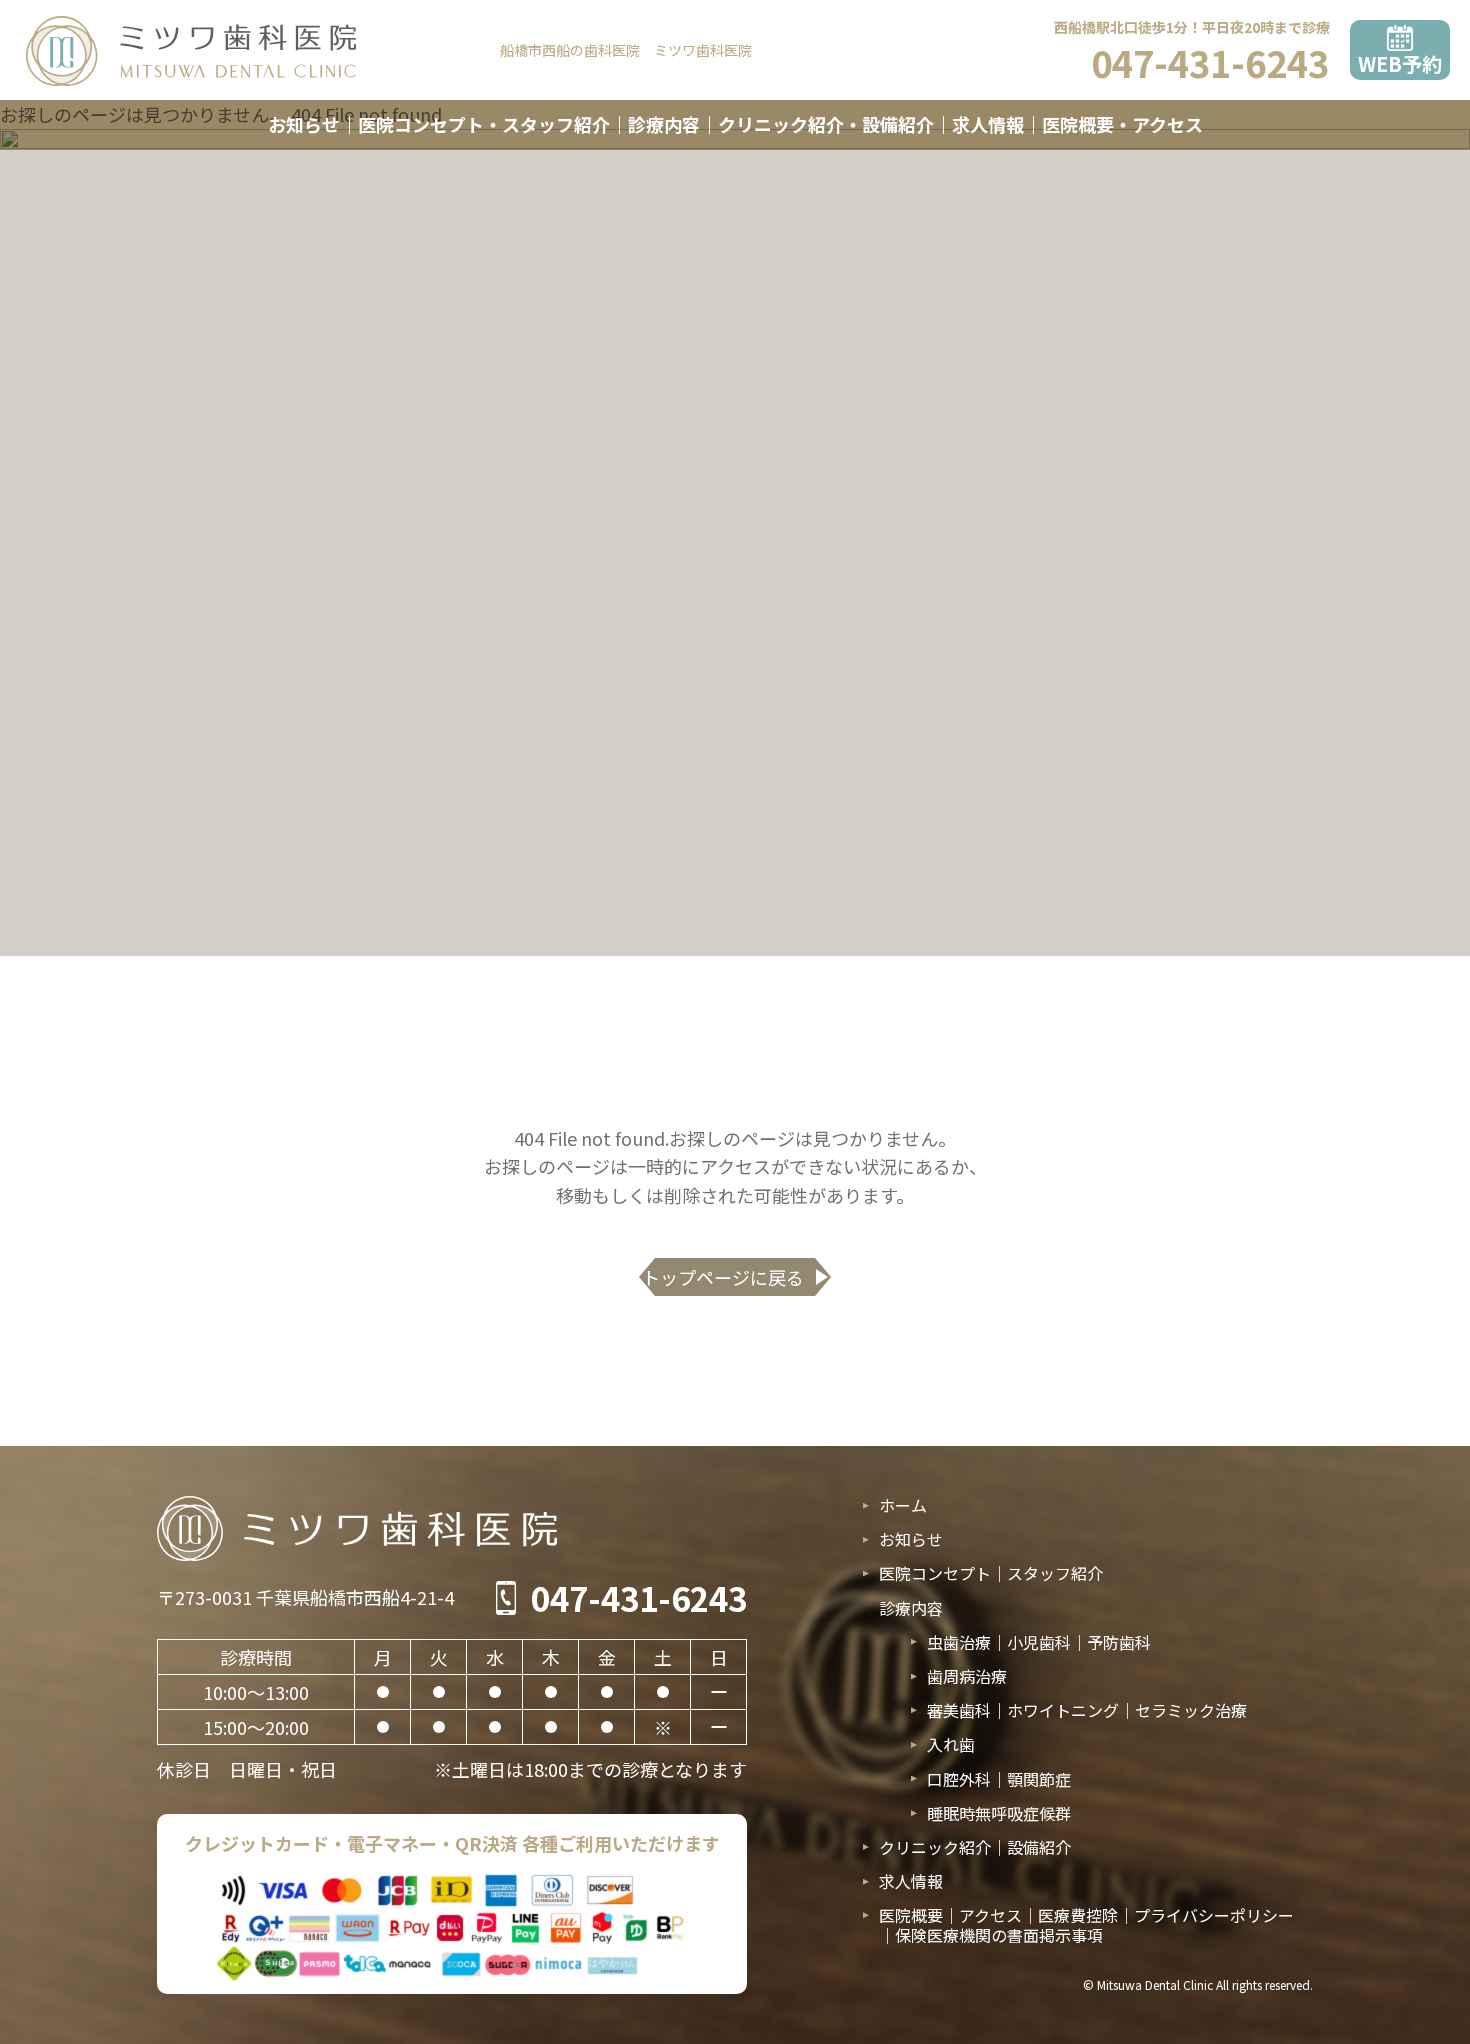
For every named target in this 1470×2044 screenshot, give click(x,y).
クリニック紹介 (935, 1847)
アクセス (990, 1915)
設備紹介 (1039, 1847)
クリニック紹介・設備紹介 (826, 124)
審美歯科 (959, 1710)
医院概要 (911, 1915)
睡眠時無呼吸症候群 (999, 1813)
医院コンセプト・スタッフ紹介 (484, 124)
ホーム (903, 1505)
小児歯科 (1039, 1642)
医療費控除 (1078, 1915)
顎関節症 (1039, 1779)
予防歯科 (1119, 1642)
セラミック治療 (1191, 1710)
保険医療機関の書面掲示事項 (999, 1935)
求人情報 (988, 124)
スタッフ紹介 (1055, 1573)
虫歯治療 (959, 1642)
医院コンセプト (935, 1573)
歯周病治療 (967, 1676)
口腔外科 (959, 1779)
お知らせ (304, 124)
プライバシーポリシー (1214, 1915)
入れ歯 (951, 1744)
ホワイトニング (1063, 1710)
